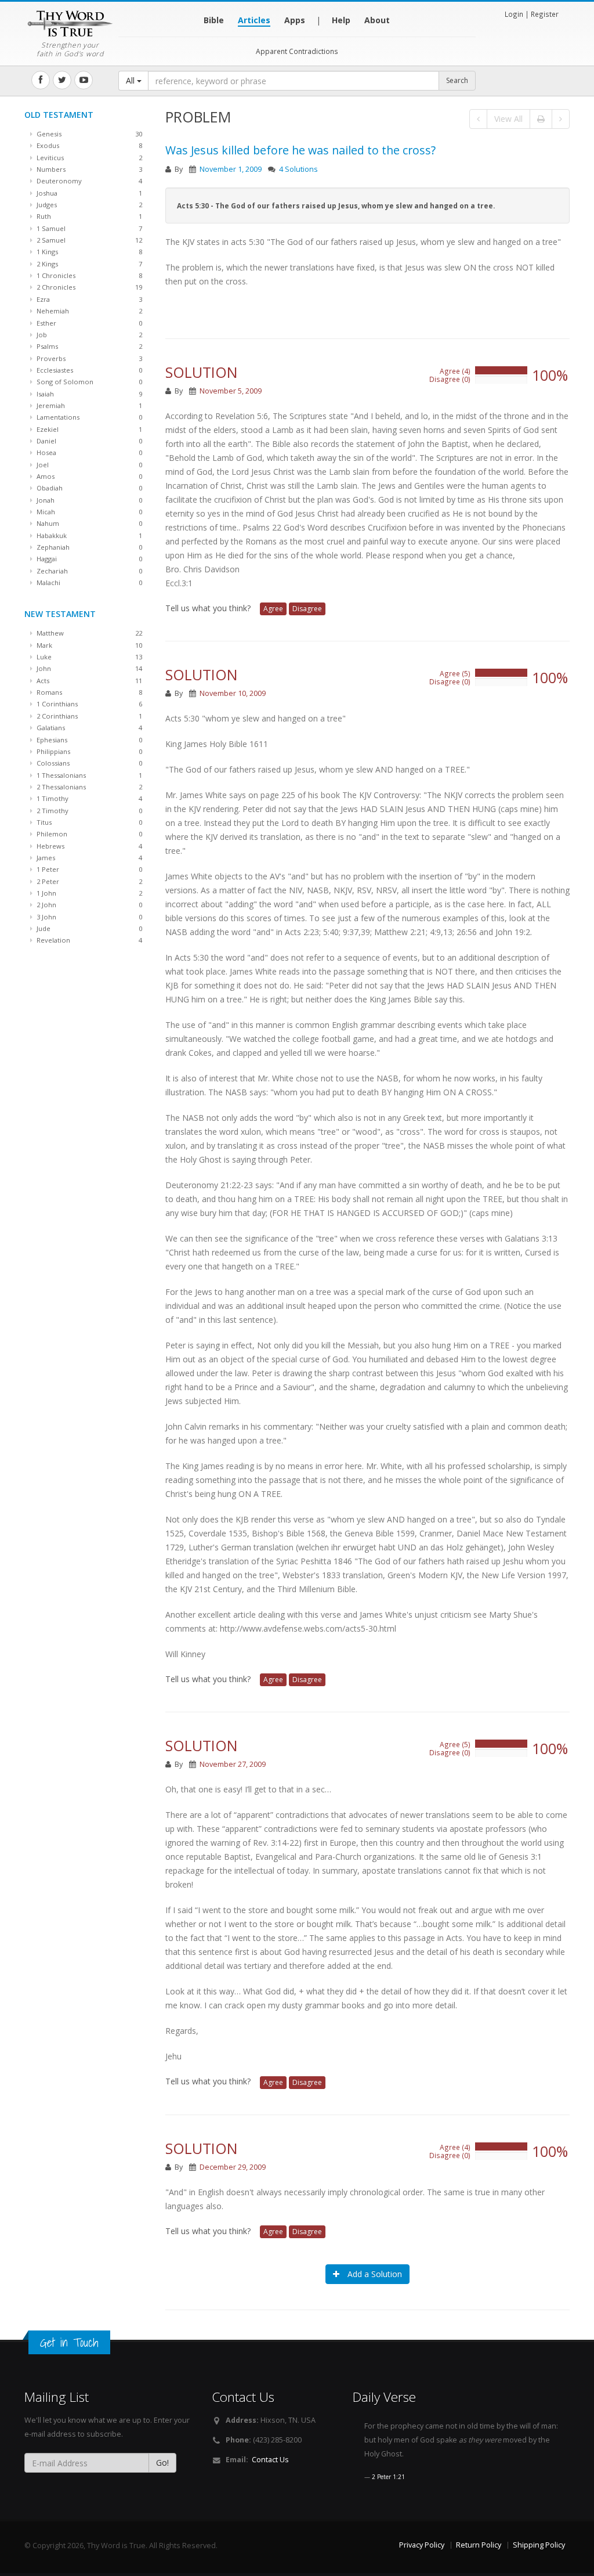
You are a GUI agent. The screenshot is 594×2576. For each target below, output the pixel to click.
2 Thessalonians (88, 787)
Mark (88, 645)
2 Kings (88, 264)
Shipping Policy (539, 2545)
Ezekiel (88, 429)
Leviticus (88, 158)
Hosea (88, 452)
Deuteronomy (88, 181)
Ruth (88, 216)
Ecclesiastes (88, 370)
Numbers (88, 169)
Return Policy (479, 2545)
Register (545, 14)
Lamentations (88, 417)
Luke (88, 657)
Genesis (88, 134)
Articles (254, 20)
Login (514, 14)
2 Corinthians (88, 716)
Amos (88, 476)
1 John (88, 893)
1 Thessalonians (88, 775)
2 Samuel (88, 240)
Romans (88, 692)
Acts (88, 681)
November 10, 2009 (233, 693)
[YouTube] (84, 80)
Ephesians (88, 740)
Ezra (88, 299)
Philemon (88, 834)
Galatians (88, 728)
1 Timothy (88, 798)
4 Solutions (298, 169)
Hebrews (88, 846)
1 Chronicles (88, 275)
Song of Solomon (88, 382)
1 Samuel (88, 228)
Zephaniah (88, 547)
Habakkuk (88, 535)
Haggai (88, 559)
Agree (273, 609)
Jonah (88, 500)
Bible (214, 20)
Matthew (88, 633)
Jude (88, 928)
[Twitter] (62, 80)
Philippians (88, 751)
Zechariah (88, 571)
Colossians (88, 763)
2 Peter (88, 881)
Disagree (307, 609)
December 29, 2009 (233, 2167)
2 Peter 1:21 (388, 2477)
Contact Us (270, 2460)
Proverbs (88, 358)
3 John (88, 917)
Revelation (88, 940)
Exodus (88, 145)
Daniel (88, 441)
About (377, 20)
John (88, 668)
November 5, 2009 (231, 391)
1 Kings (88, 252)
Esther (88, 323)
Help (341, 20)
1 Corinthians (88, 704)
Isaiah (88, 394)
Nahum (88, 523)
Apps (295, 20)
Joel (88, 465)
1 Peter (88, 869)
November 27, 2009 (233, 1764)
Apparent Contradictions (297, 51)
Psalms (88, 346)
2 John (88, 905)
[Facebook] (41, 80)
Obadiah (88, 488)
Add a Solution (374, 2274)
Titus (88, 822)
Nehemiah (88, 311)
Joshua (88, 193)
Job (88, 335)
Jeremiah (88, 405)
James (88, 858)
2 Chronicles (88, 287)
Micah (88, 512)
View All (508, 119)
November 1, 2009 (231, 169)
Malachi (88, 582)
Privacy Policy (422, 2545)
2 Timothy (88, 811)
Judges (88, 205)
